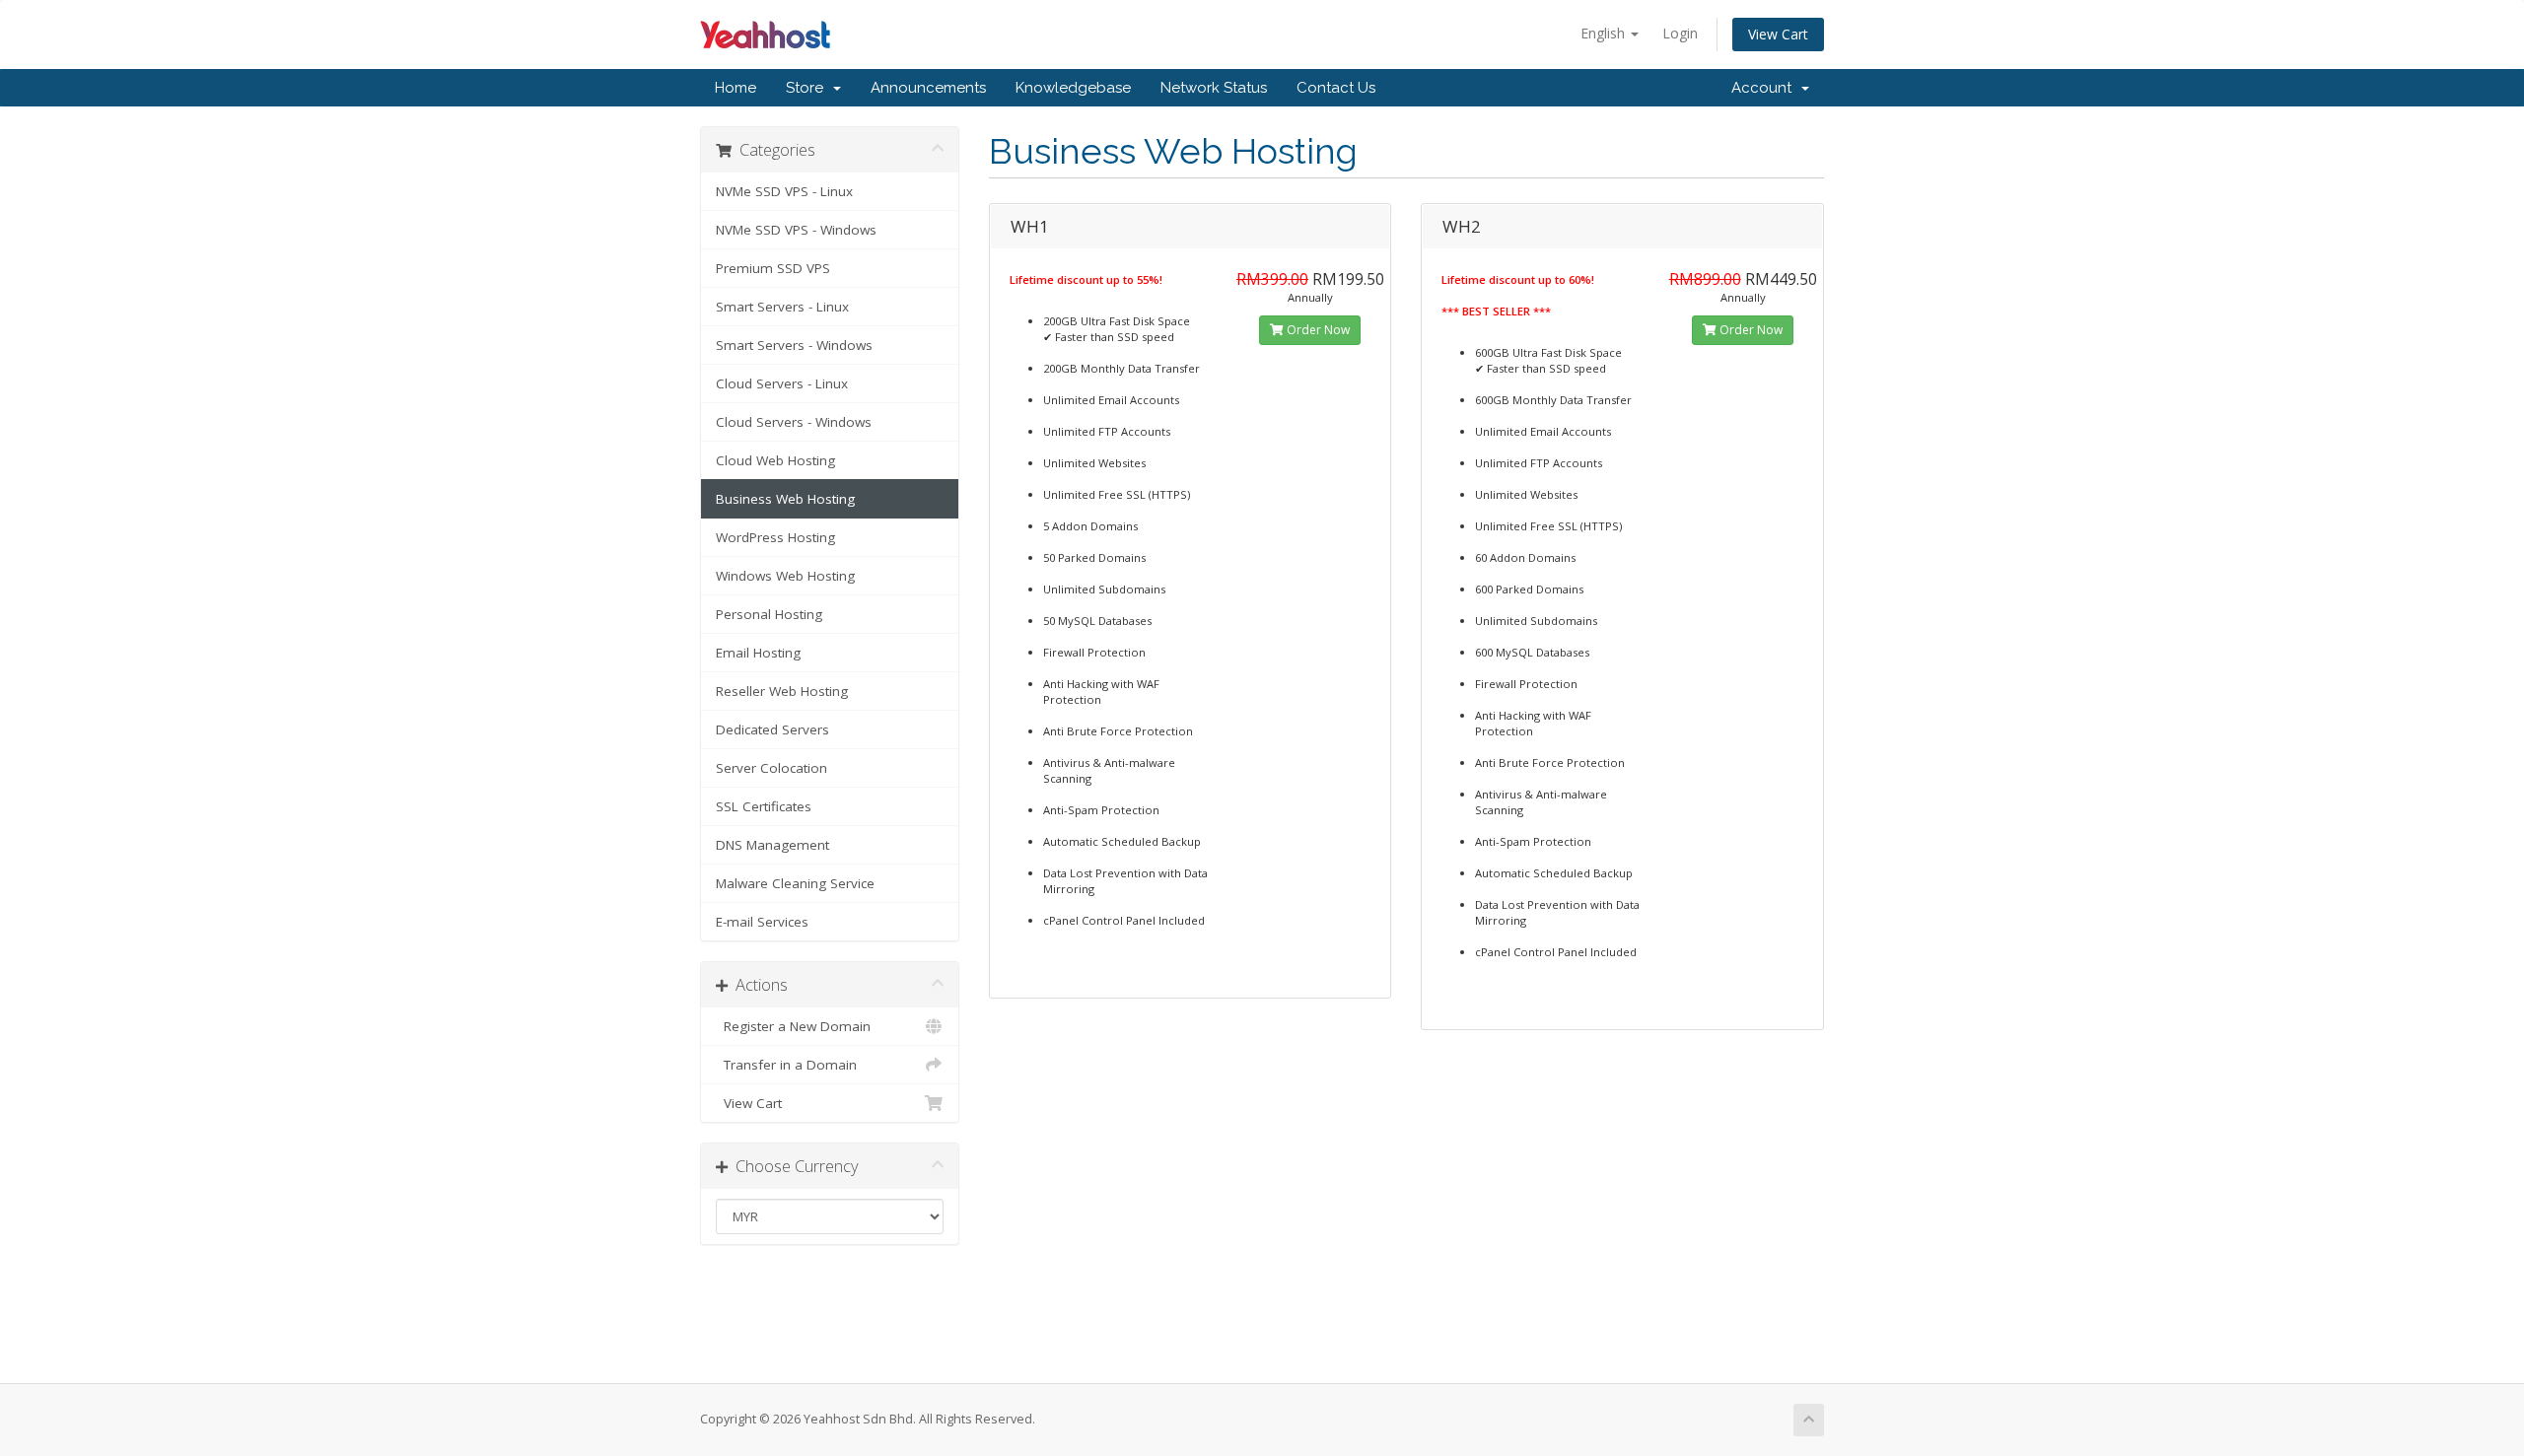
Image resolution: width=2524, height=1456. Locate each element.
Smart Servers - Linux (782, 307)
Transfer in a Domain (786, 1065)
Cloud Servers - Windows (794, 422)
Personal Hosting (769, 614)
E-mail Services (762, 922)
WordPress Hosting (775, 537)
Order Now (1317, 330)
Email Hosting (758, 653)
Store (808, 88)
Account (1765, 88)
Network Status (1214, 88)
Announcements (928, 88)
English (1605, 33)
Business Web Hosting (785, 499)
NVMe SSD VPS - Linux (784, 191)
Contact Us (1336, 88)
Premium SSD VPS (773, 268)
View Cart (1778, 34)
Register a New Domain (793, 1026)
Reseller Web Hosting (782, 691)
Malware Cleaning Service (795, 883)
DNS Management (772, 845)
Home (736, 88)
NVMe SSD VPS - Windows (796, 230)
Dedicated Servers (772, 729)
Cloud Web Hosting (775, 460)
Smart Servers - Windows (794, 345)
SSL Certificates (764, 806)
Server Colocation (771, 768)
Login (1680, 33)
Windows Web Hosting (785, 576)
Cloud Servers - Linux (782, 383)
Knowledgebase (1073, 88)
